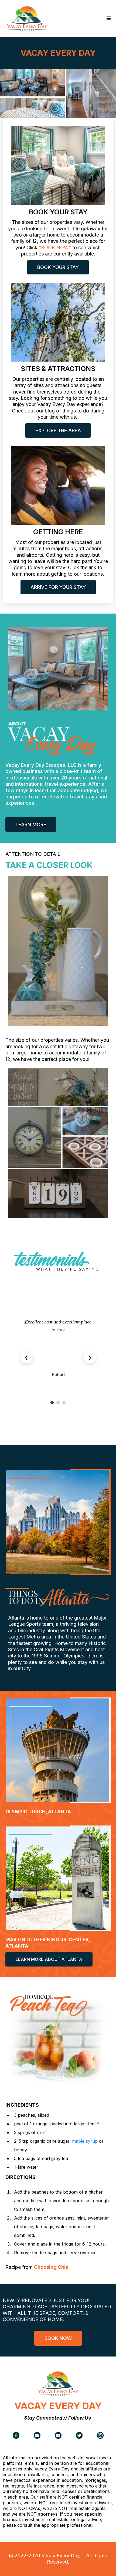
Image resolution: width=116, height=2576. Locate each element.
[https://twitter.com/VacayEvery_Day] (79, 2435)
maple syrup (85, 2141)
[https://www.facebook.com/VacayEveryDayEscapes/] (16, 2435)
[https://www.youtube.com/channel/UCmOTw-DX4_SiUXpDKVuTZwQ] (58, 2435)
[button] (108, 18)
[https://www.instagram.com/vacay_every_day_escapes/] (100, 2435)
